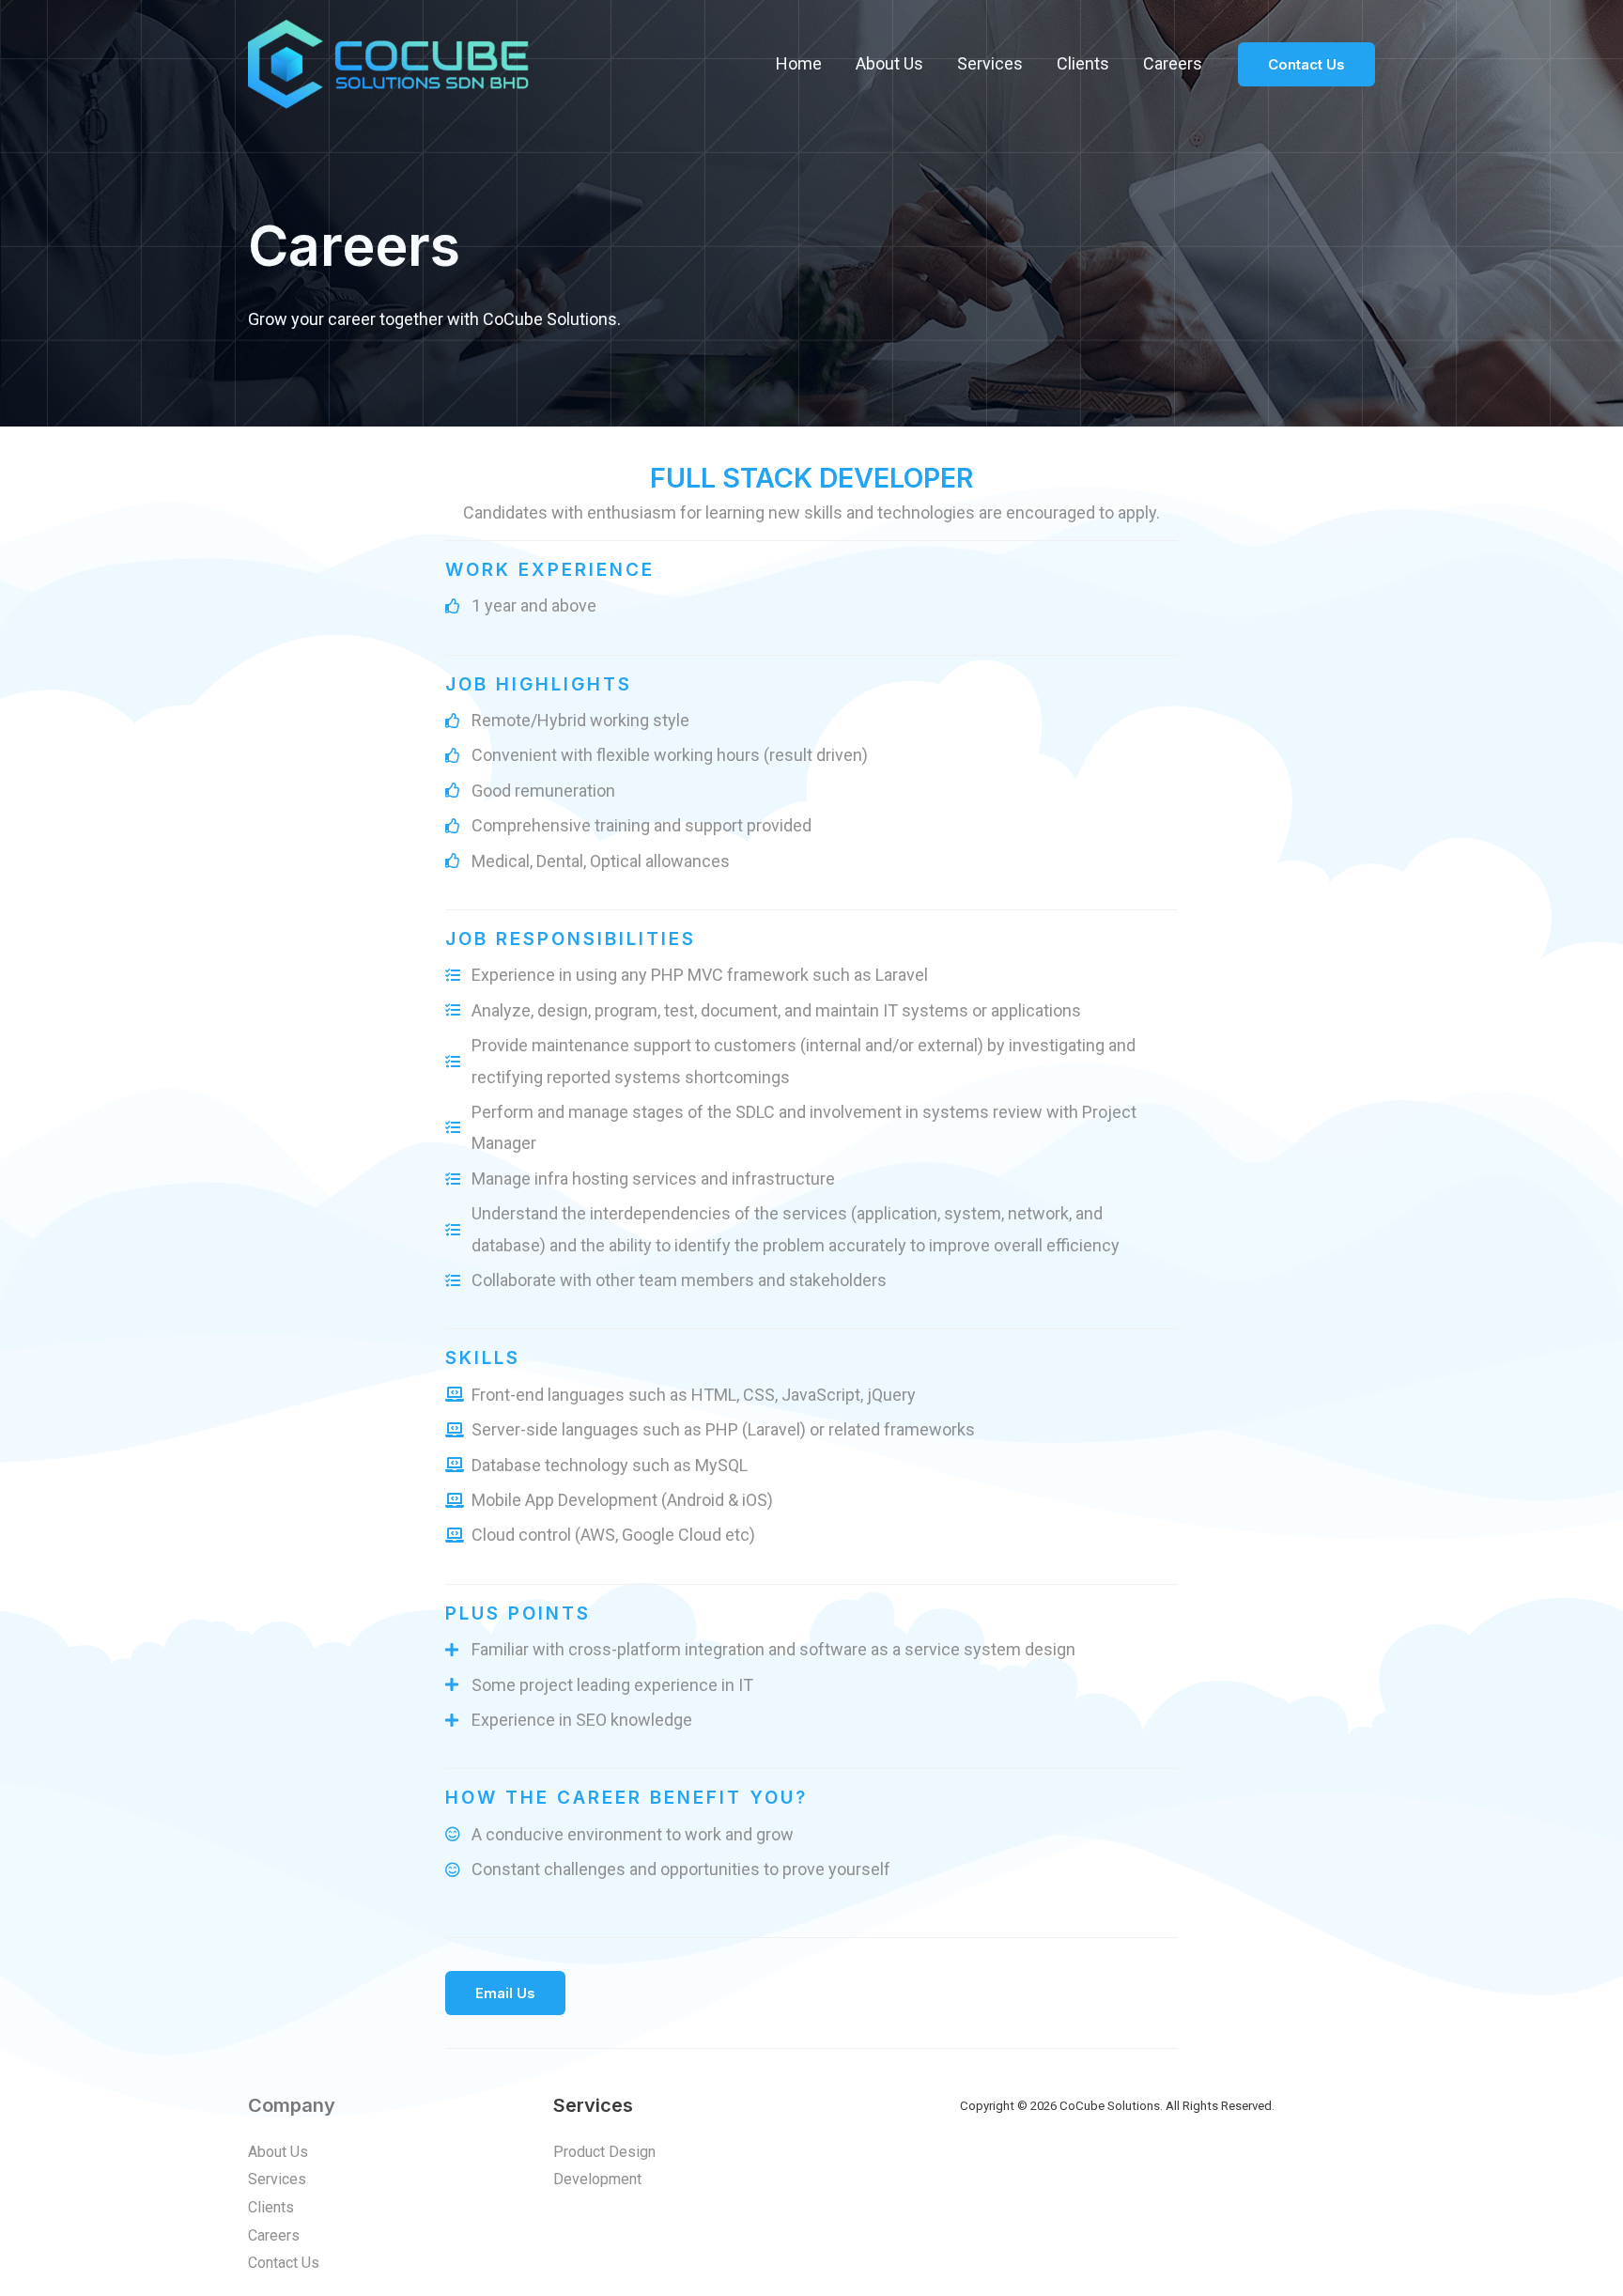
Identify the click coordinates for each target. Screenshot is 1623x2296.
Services (990, 63)
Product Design (604, 2152)
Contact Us (284, 2263)
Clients (1083, 63)
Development (597, 2179)
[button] (505, 1993)
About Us (889, 63)
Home (799, 63)
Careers (1173, 63)
